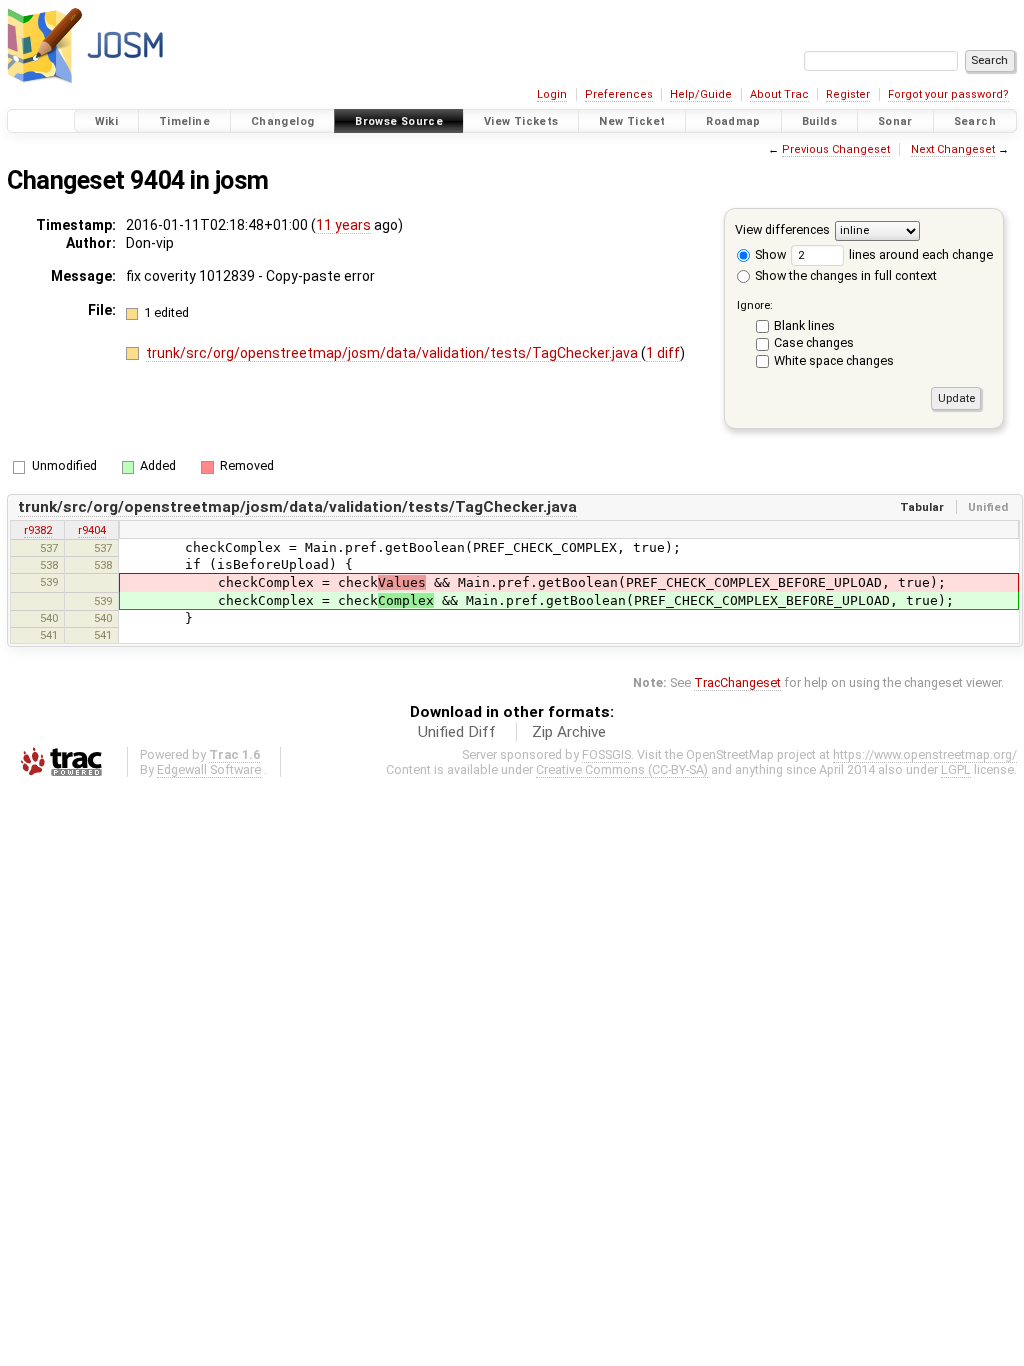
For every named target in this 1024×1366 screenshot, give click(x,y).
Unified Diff (457, 732)
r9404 (92, 530)
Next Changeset (953, 149)
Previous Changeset (836, 149)
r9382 (38, 530)
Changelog (282, 121)
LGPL (956, 769)
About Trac (779, 94)
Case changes (814, 342)
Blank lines (804, 325)
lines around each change (919, 254)
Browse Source (399, 121)
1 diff (663, 353)
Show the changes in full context (844, 275)
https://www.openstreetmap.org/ (925, 754)
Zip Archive (569, 732)
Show (769, 254)
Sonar (895, 121)
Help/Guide (701, 94)
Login (552, 94)
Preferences (619, 94)
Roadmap (733, 121)
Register (848, 94)
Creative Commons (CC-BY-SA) (622, 769)
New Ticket (632, 121)
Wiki (107, 121)
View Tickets (521, 121)
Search (975, 121)
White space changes (834, 360)
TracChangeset (737, 682)
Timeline (184, 121)
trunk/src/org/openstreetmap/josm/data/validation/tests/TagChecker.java (393, 353)
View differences (782, 229)
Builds (819, 121)
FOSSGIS (606, 754)
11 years (343, 225)
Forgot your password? (948, 94)
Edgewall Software (209, 769)
